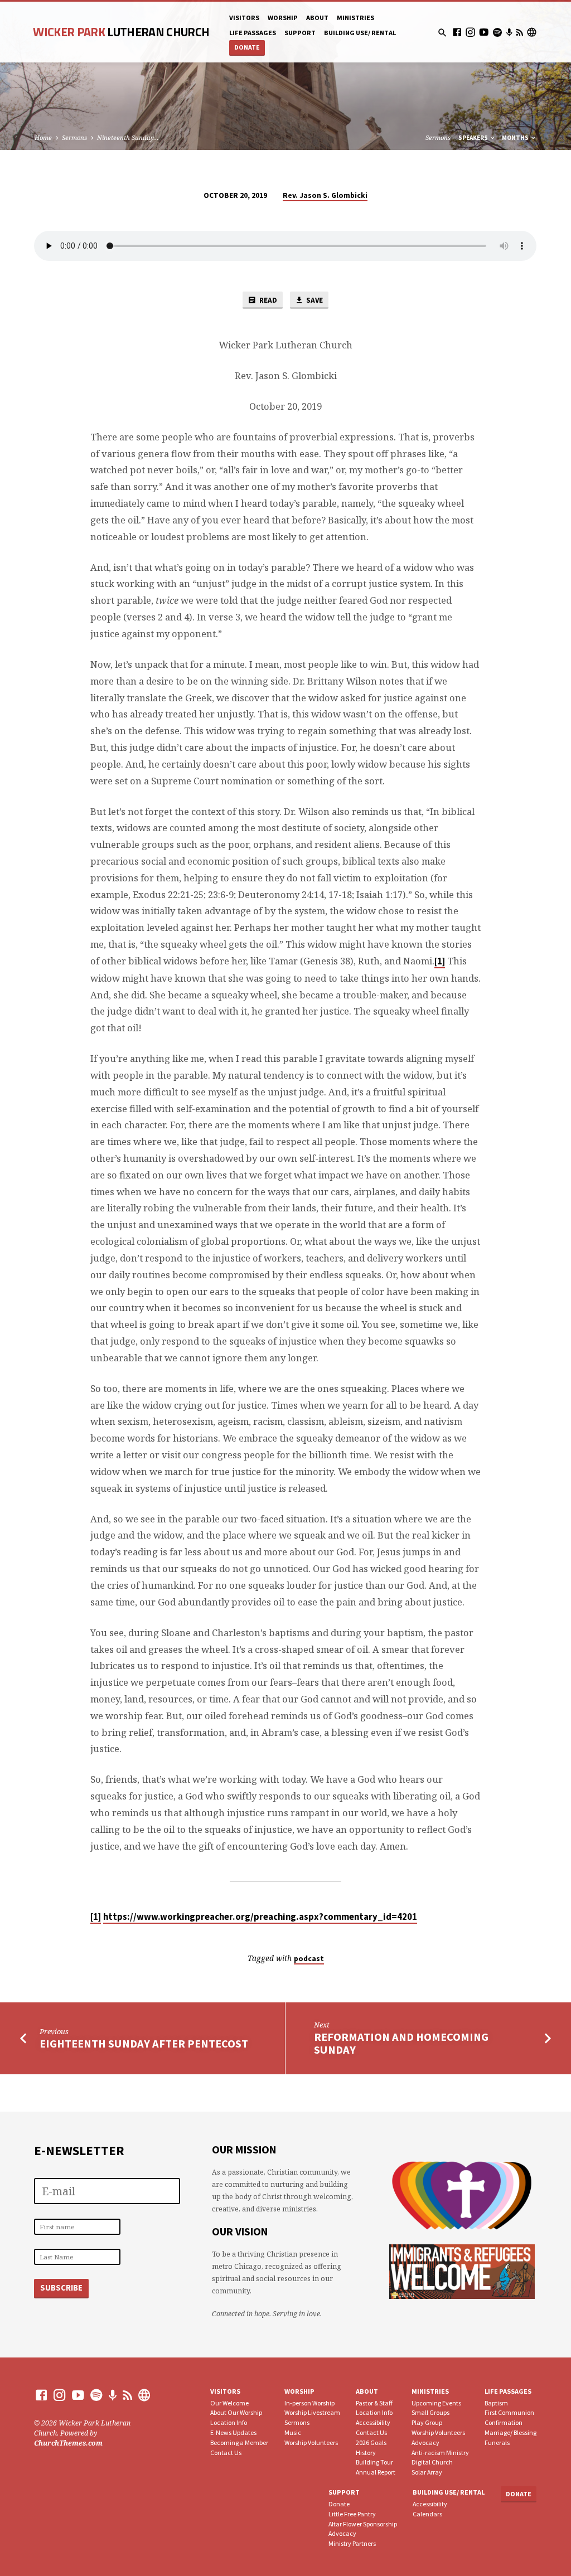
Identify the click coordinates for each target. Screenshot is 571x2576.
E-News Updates (233, 2432)
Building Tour (374, 2462)
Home (43, 137)
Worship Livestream (312, 2412)
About (317, 18)
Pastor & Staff (374, 2403)
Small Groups (430, 2412)
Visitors (244, 18)
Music (293, 2432)
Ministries (355, 18)
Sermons (74, 137)
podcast (309, 1959)
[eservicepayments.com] (144, 2395)
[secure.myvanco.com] (532, 32)
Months (516, 138)
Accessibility (373, 2422)
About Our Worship (236, 2412)
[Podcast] (509, 32)
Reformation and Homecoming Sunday (401, 2043)
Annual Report (376, 2472)
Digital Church (432, 2462)
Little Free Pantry (352, 2514)
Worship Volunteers (311, 2442)
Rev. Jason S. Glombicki (325, 195)
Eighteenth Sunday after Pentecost (144, 2044)
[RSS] (519, 32)
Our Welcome (229, 2403)
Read (267, 300)
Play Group (427, 2422)
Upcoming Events (436, 2403)
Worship (283, 18)
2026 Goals (371, 2442)
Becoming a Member (239, 2442)
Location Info (229, 2422)
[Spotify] (497, 32)
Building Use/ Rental (360, 33)
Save (314, 300)
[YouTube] (484, 32)
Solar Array (427, 2472)
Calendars (427, 2514)
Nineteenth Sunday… (128, 137)
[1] (440, 961)
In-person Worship (309, 2403)
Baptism (496, 2403)
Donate (247, 47)
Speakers (474, 138)
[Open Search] (442, 33)
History (366, 2453)
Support (300, 33)
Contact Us (226, 2453)
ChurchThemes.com (68, 2443)
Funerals (497, 2442)
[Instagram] (470, 32)
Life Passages (508, 2391)
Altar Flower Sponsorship (363, 2524)
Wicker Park (121, 32)
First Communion (509, 2412)
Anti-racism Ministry (440, 2453)
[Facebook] (457, 32)
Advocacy (425, 2442)
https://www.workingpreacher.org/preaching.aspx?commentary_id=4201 (260, 1917)
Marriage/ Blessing (510, 2432)
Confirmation (504, 2422)
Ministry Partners (352, 2543)
